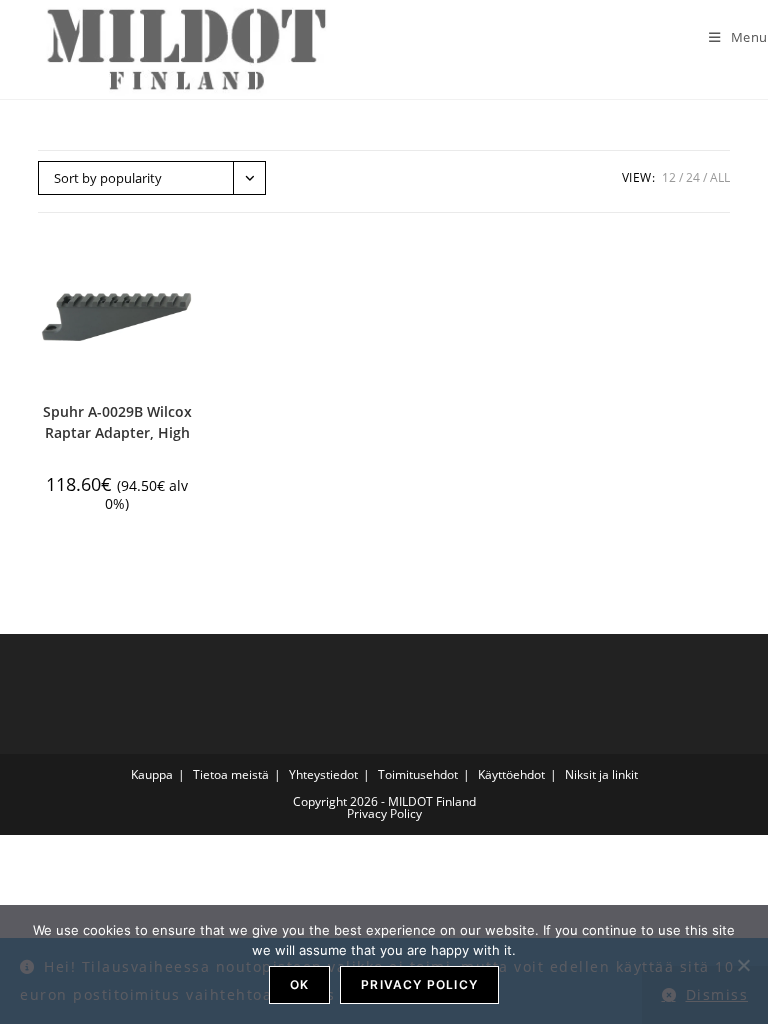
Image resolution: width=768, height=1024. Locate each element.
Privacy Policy (384, 813)
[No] (743, 965)
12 (669, 177)
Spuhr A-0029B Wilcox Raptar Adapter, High (117, 422)
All (720, 177)
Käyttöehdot (511, 774)
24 (693, 177)
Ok (299, 984)
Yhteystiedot (323, 774)
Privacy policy (419, 984)
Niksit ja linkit (601, 774)
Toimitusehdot (418, 774)
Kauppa (152, 774)
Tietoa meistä (231, 774)
